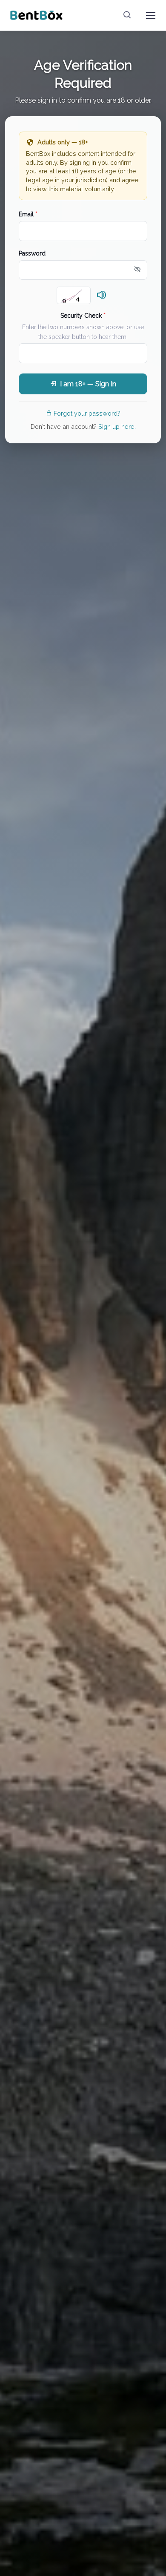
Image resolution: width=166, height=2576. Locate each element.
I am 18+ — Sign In (88, 384)
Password (32, 253)
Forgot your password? (87, 413)
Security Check (83, 316)
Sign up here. (117, 426)
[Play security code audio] (102, 296)
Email (28, 214)
